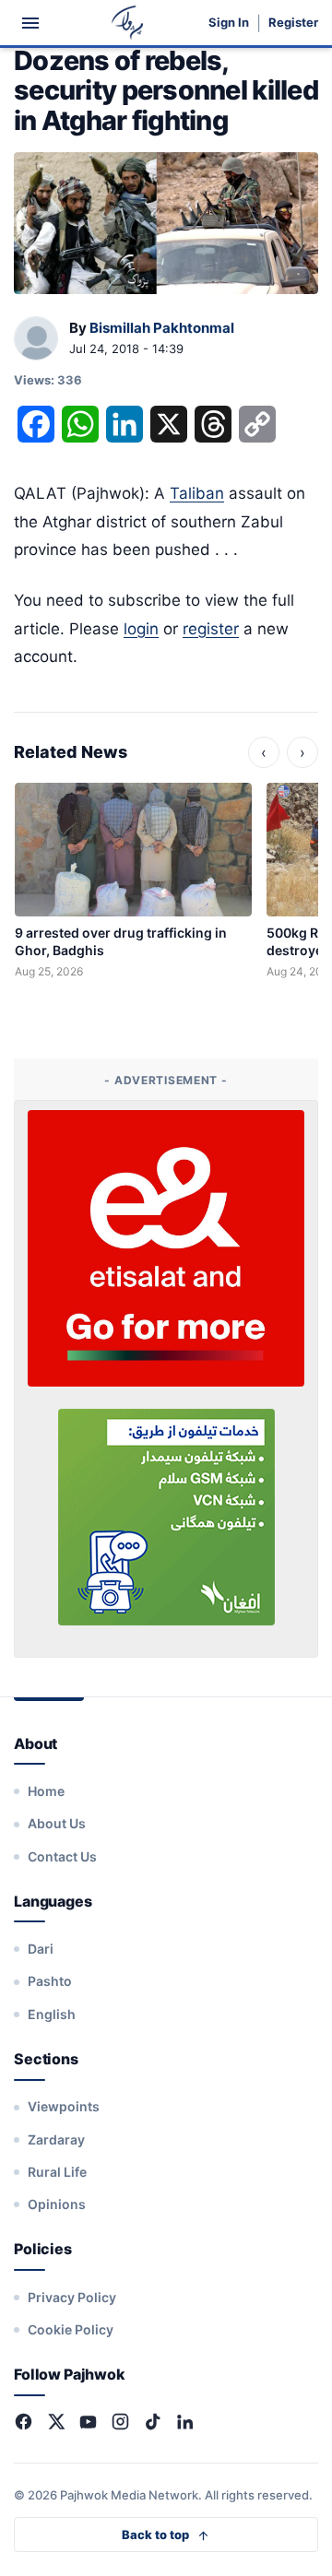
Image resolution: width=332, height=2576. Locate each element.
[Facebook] (24, 2422)
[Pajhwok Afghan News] (128, 23)
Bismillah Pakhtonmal (162, 328)
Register (293, 23)
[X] (56, 2422)
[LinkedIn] (185, 2422)
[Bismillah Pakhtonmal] (36, 339)
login (141, 629)
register (211, 629)
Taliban (197, 493)
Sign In (229, 23)
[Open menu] (30, 23)
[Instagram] (120, 2422)
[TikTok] (153, 2422)
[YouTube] (88, 2422)
